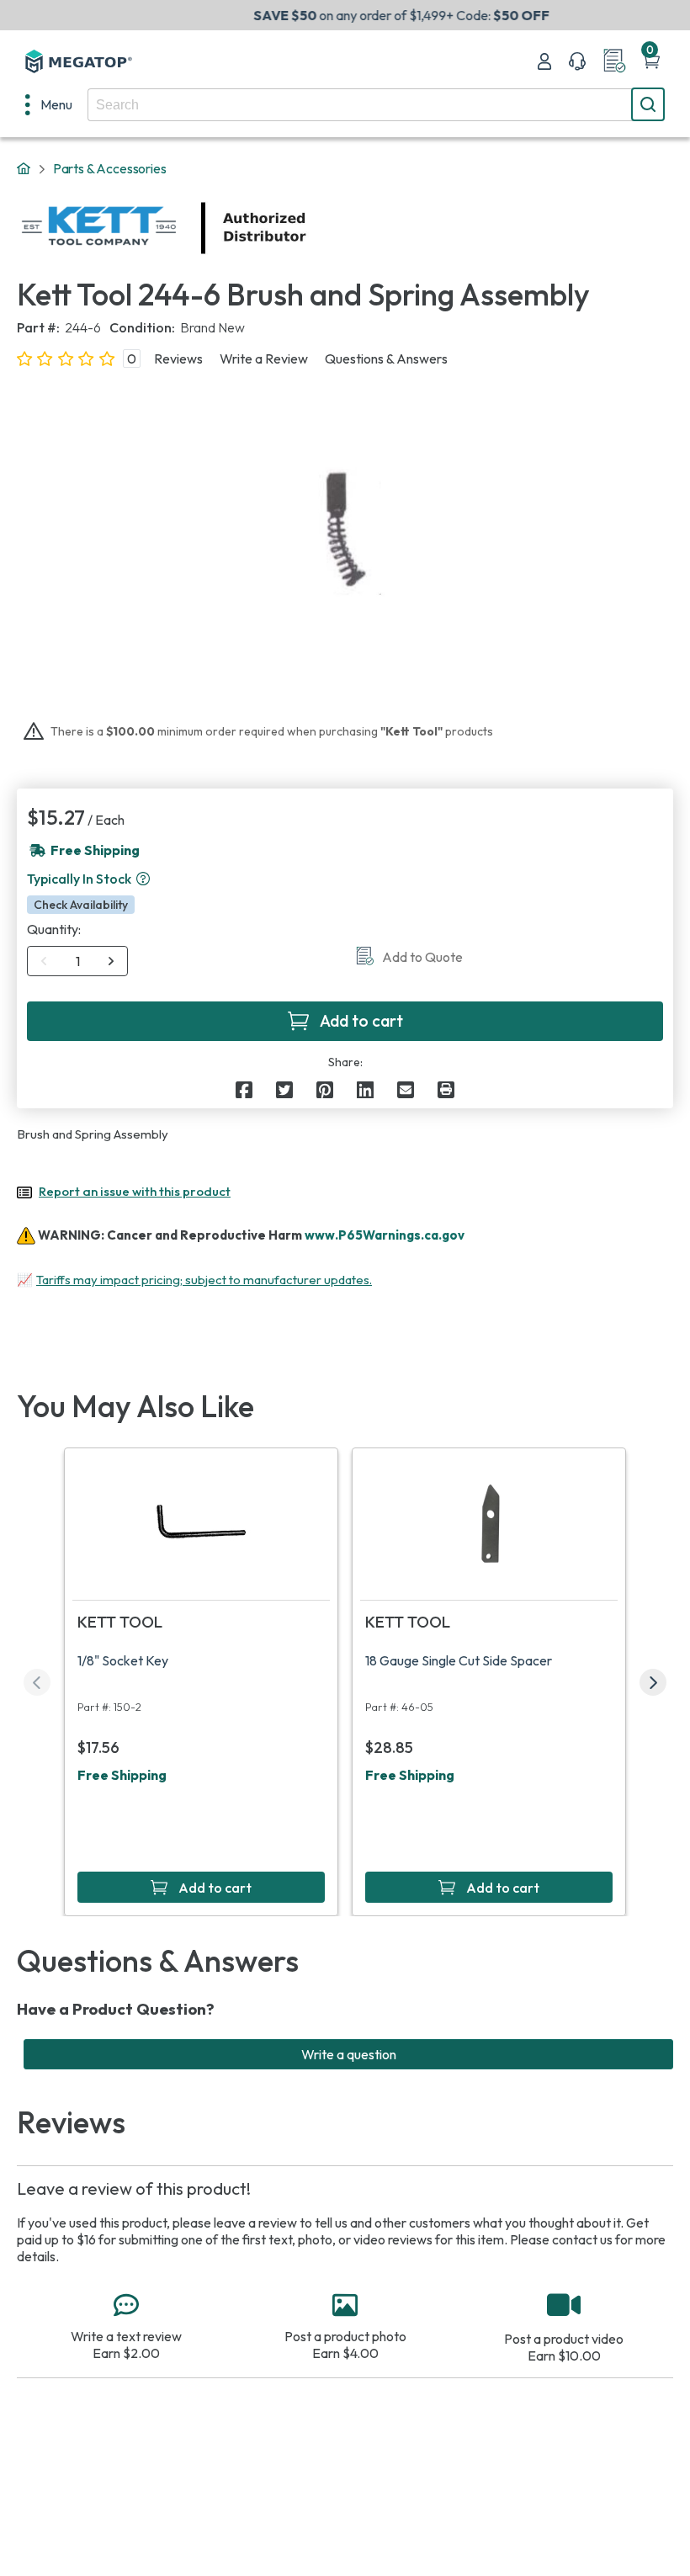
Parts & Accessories (110, 168)
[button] (143, 879)
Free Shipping (122, 1775)
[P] (446, 1090)
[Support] (577, 61)
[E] (406, 1090)
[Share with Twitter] (284, 1090)
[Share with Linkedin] (365, 1090)
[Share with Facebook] (244, 1090)
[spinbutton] (78, 961)
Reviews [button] (178, 359)
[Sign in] (544, 61)
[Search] (648, 104)
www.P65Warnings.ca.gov (385, 1235)
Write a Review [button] (264, 359)
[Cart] (651, 61)
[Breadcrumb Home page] (24, 169)
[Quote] (614, 61)
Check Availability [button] (81, 905)
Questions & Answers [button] (386, 359)
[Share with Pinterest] (325, 1090)
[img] (307, 228)
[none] (49, 104)
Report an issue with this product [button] (135, 1191)
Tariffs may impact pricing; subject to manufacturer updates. (204, 1280)
